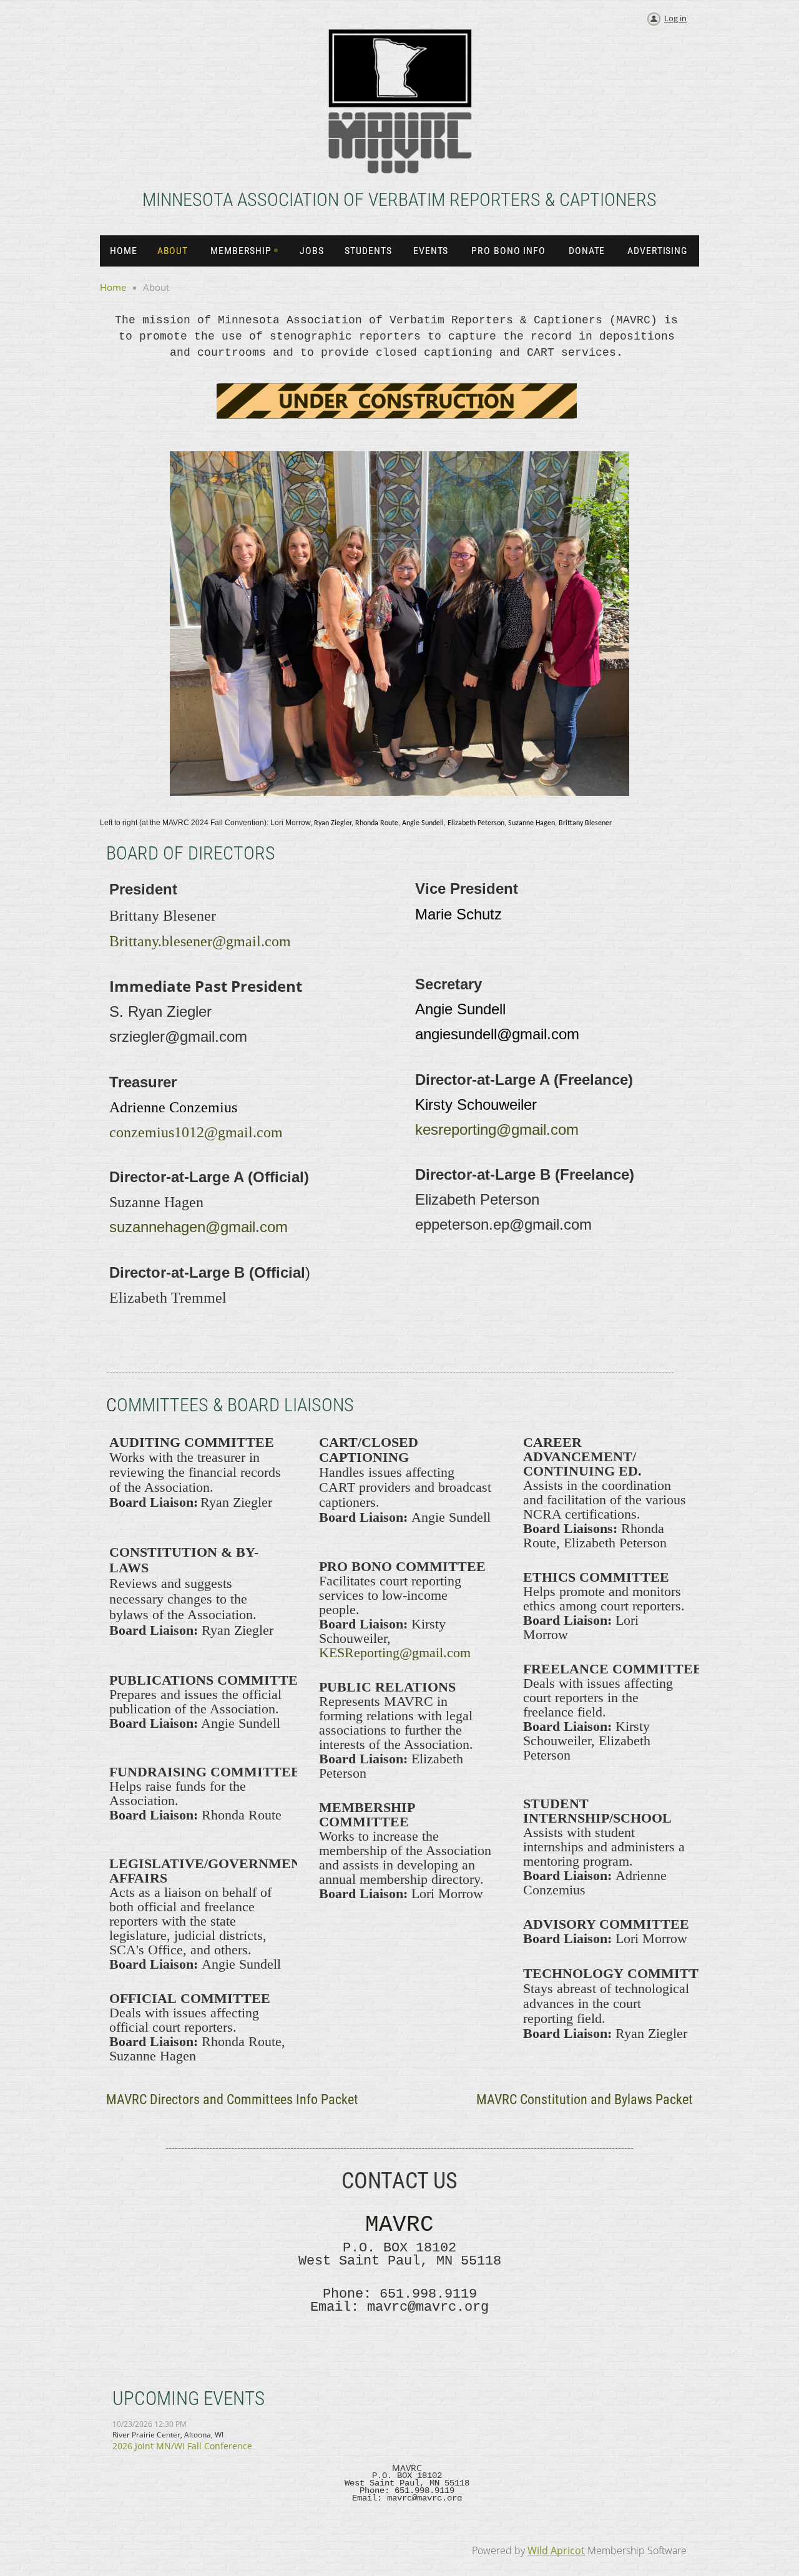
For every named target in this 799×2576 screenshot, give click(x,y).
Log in (675, 18)
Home (113, 287)
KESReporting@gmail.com (395, 1653)
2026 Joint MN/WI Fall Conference (182, 2446)
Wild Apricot (556, 2550)
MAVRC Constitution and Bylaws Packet (585, 2099)
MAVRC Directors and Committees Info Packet (232, 2099)
